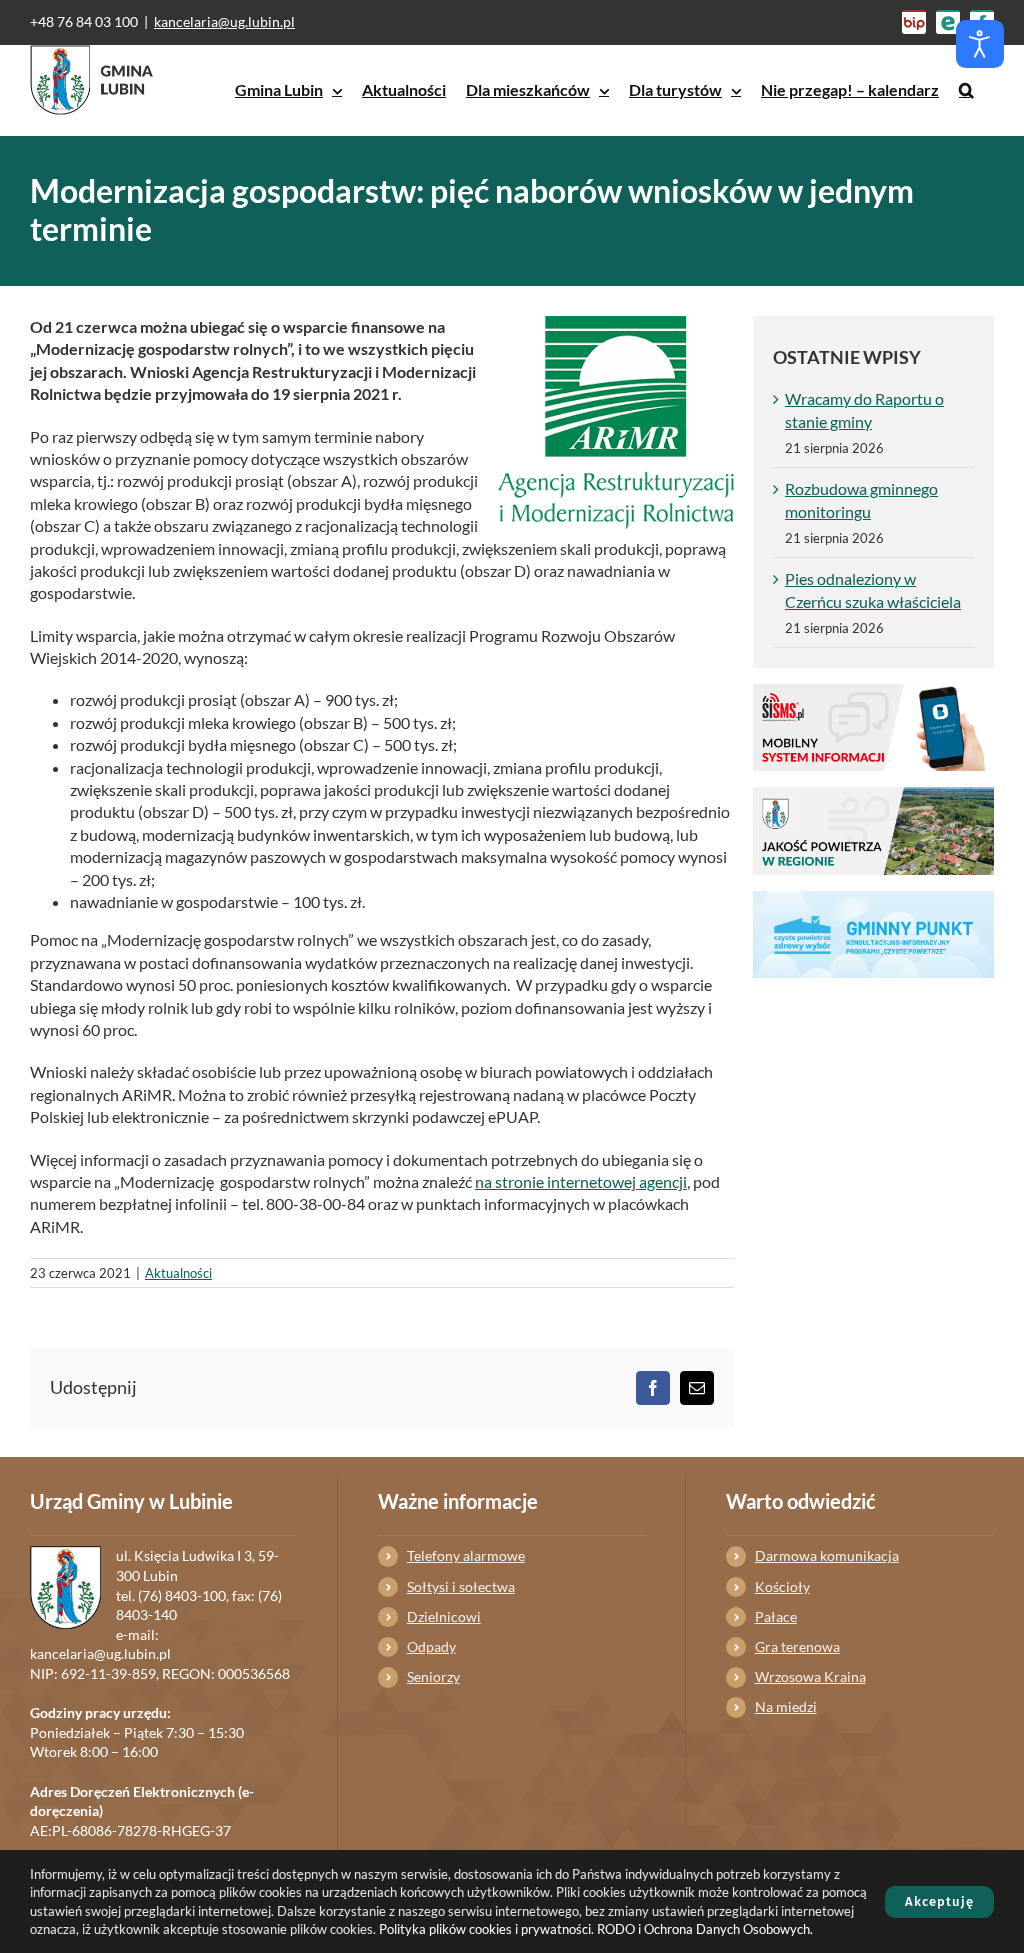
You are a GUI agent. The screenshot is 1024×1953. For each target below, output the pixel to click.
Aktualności (178, 1273)
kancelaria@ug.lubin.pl (224, 21)
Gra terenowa (797, 1646)
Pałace (776, 1616)
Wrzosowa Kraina (810, 1676)
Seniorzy (433, 1676)
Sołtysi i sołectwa (461, 1586)
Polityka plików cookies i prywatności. (486, 1929)
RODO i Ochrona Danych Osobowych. (705, 1929)
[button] (966, 90)
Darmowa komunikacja (827, 1555)
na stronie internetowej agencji (581, 1181)
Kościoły (782, 1586)
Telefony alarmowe (466, 1555)
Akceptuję (939, 1901)
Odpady (431, 1646)
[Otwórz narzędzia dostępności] (980, 44)
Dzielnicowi (444, 1616)
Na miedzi (786, 1706)
